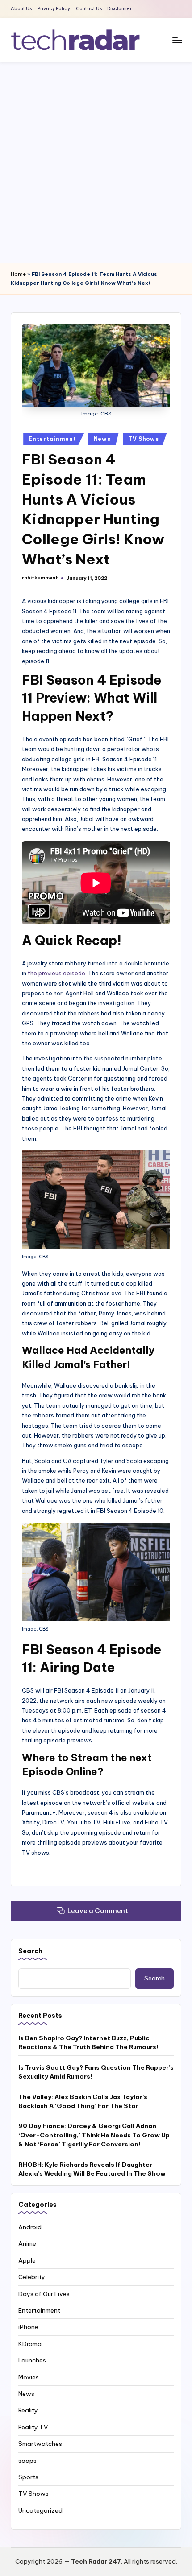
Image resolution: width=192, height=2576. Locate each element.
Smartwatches (40, 2444)
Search (30, 1951)
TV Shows (144, 439)
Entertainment (52, 439)
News (102, 439)
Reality (28, 2410)
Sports (28, 2477)
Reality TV (33, 2427)
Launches (32, 2360)
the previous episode (56, 973)
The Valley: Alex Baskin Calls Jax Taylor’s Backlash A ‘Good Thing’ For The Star (83, 2101)
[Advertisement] (96, 163)
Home (18, 274)
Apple (27, 2260)
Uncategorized (40, 2510)
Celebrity (32, 2277)
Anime (27, 2243)
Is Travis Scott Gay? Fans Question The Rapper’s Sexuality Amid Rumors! (96, 2072)
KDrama (30, 2344)
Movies (29, 2377)
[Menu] (177, 40)
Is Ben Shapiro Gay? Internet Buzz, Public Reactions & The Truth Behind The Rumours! (88, 2042)
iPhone (28, 2327)
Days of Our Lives (44, 2294)
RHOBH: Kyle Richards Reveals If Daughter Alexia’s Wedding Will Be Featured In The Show (92, 2169)
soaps (27, 2461)
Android (30, 2227)
